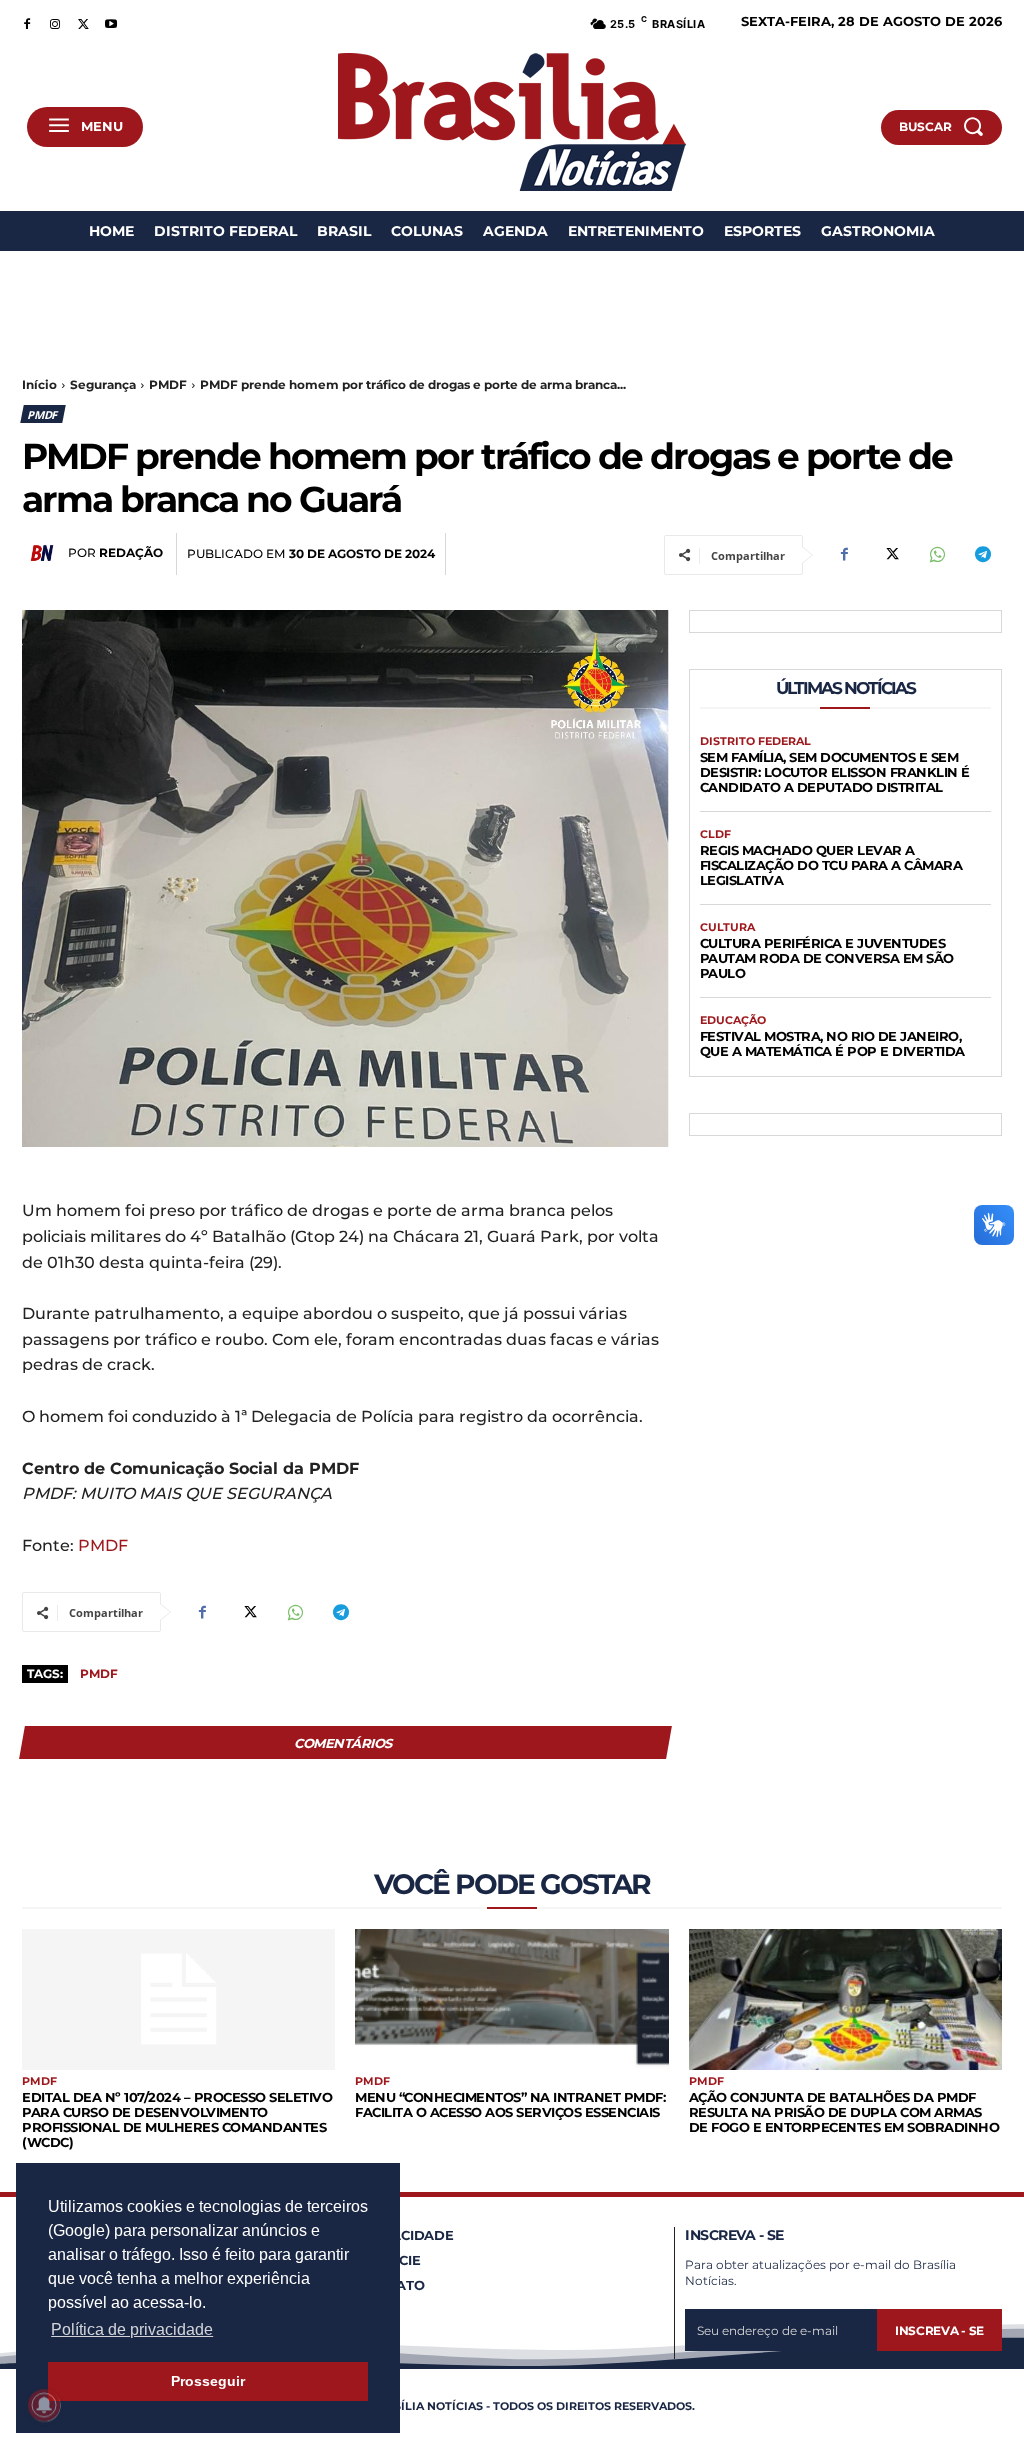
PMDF (168, 384)
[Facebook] (27, 22)
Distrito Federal (755, 741)
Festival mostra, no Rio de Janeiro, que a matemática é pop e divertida (832, 1043)
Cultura (727, 927)
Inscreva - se (939, 2330)
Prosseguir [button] (208, 2381)
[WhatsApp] (936, 555)
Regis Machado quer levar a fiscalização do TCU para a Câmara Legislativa (831, 865)
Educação (733, 1020)
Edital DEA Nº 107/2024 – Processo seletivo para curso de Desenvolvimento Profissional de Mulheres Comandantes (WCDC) (177, 2119)
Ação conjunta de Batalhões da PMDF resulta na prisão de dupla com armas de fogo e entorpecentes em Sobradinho (844, 2112)
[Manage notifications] (44, 2405)
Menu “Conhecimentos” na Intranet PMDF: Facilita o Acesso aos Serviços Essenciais (510, 2104)
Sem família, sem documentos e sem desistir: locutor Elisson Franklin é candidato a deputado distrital (835, 772)
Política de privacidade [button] (132, 2329)
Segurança (103, 384)
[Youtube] (111, 22)
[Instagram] (55, 22)
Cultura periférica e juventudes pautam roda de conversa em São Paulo (827, 958)
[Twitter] (83, 22)
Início (39, 384)
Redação (131, 552)
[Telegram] (982, 555)
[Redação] (45, 553)
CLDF (715, 834)
